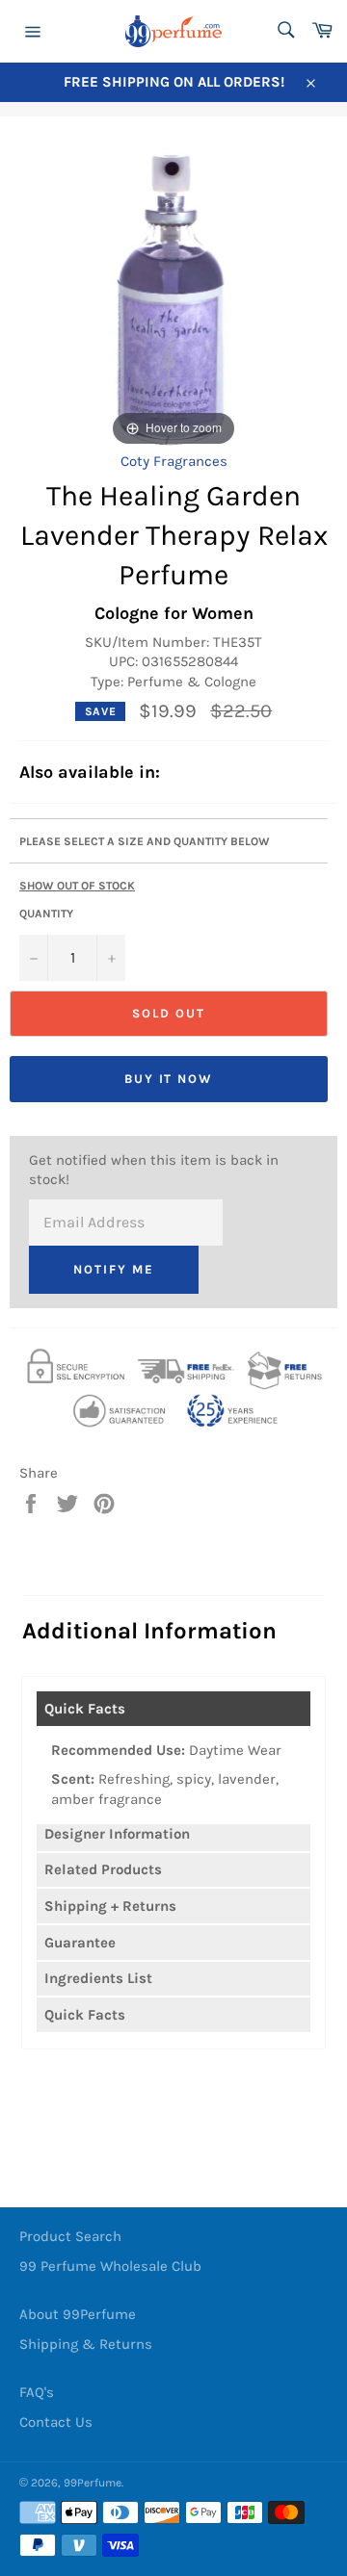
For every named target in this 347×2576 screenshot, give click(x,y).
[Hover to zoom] (173, 297)
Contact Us (56, 2422)
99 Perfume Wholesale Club (110, 2266)
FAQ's (37, 2392)
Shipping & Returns (86, 2344)
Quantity (46, 914)
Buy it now (169, 1079)
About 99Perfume (78, 2314)
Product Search (70, 2236)
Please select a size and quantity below (145, 841)
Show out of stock (77, 886)
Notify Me (114, 1269)
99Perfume (93, 2483)
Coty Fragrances (174, 461)
